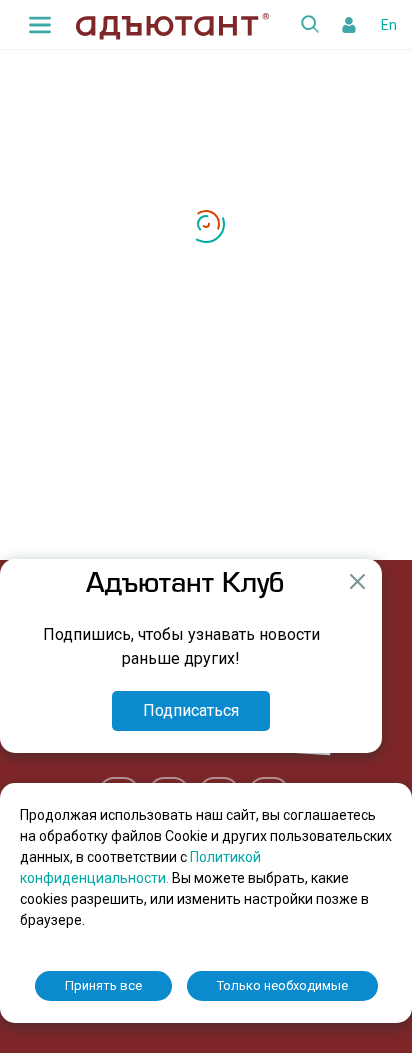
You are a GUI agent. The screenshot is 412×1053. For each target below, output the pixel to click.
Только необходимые (282, 985)
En (389, 25)
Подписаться (191, 710)
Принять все (103, 985)
